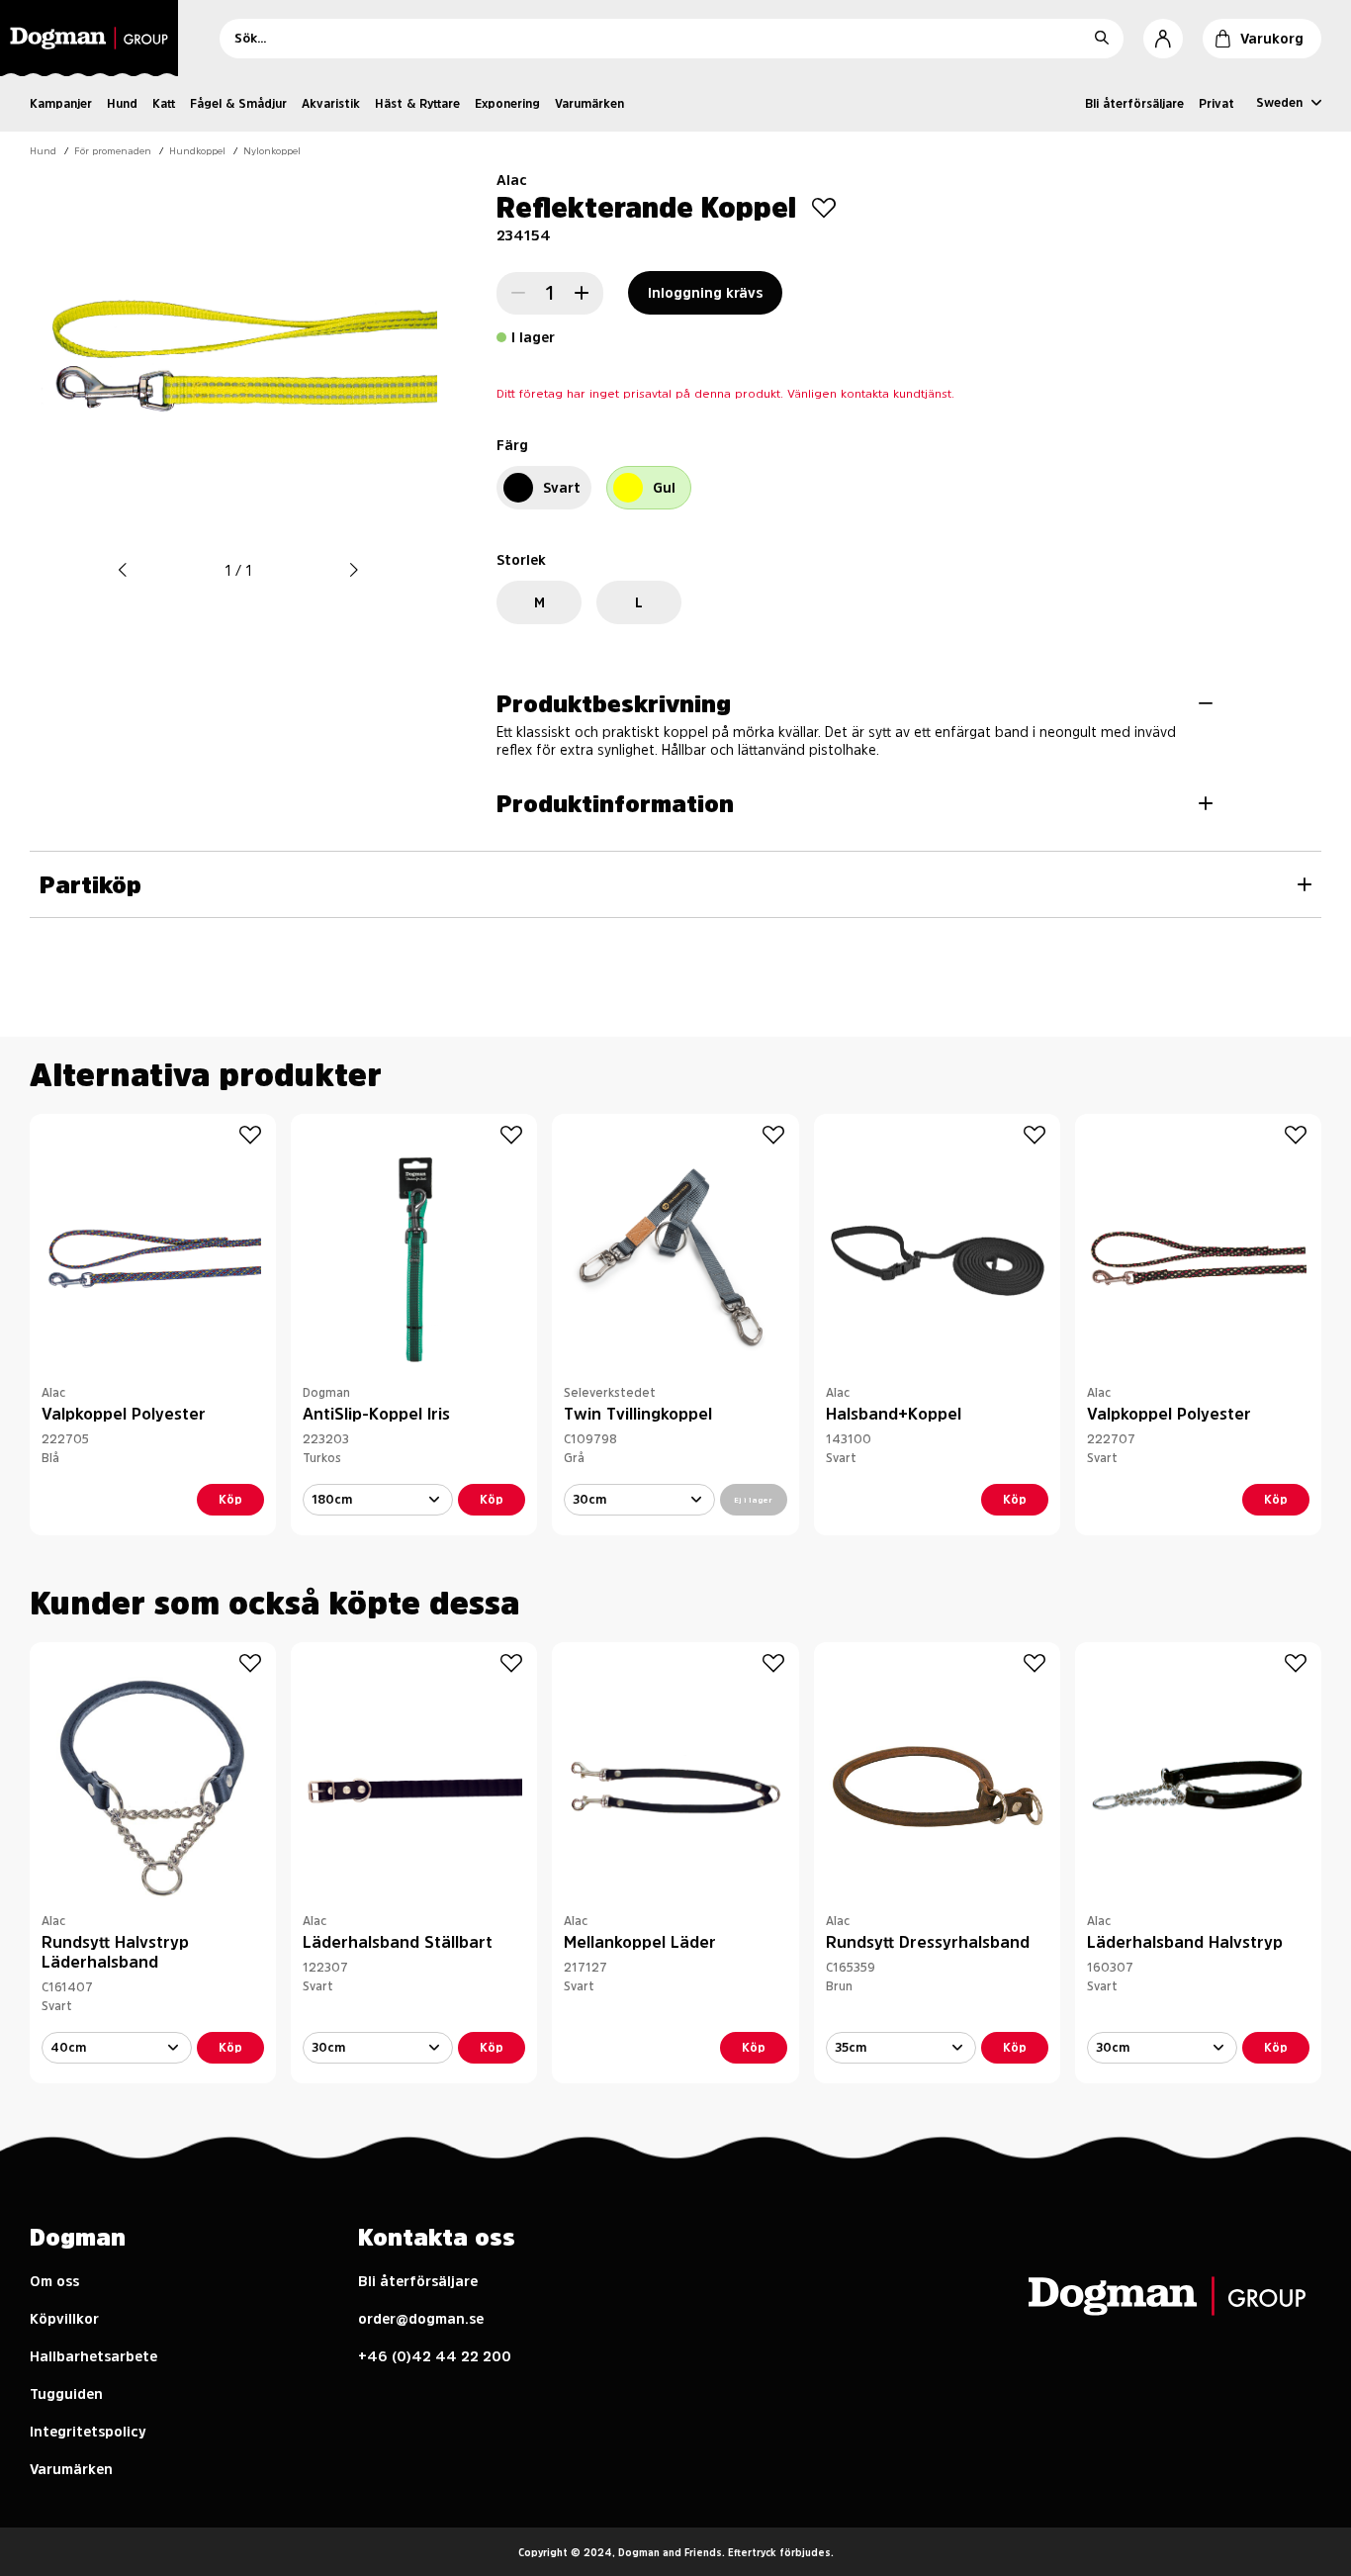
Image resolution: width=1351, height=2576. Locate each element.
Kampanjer (61, 104)
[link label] (95, 38)
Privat (1216, 104)
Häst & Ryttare (417, 104)
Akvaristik (331, 104)
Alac (512, 180)
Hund (122, 104)
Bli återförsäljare (1134, 104)
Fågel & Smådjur (238, 104)
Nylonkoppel (272, 150)
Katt (164, 104)
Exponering (507, 104)
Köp (230, 1500)
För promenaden (113, 150)
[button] (123, 570)
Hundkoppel (197, 150)
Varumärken (589, 104)
